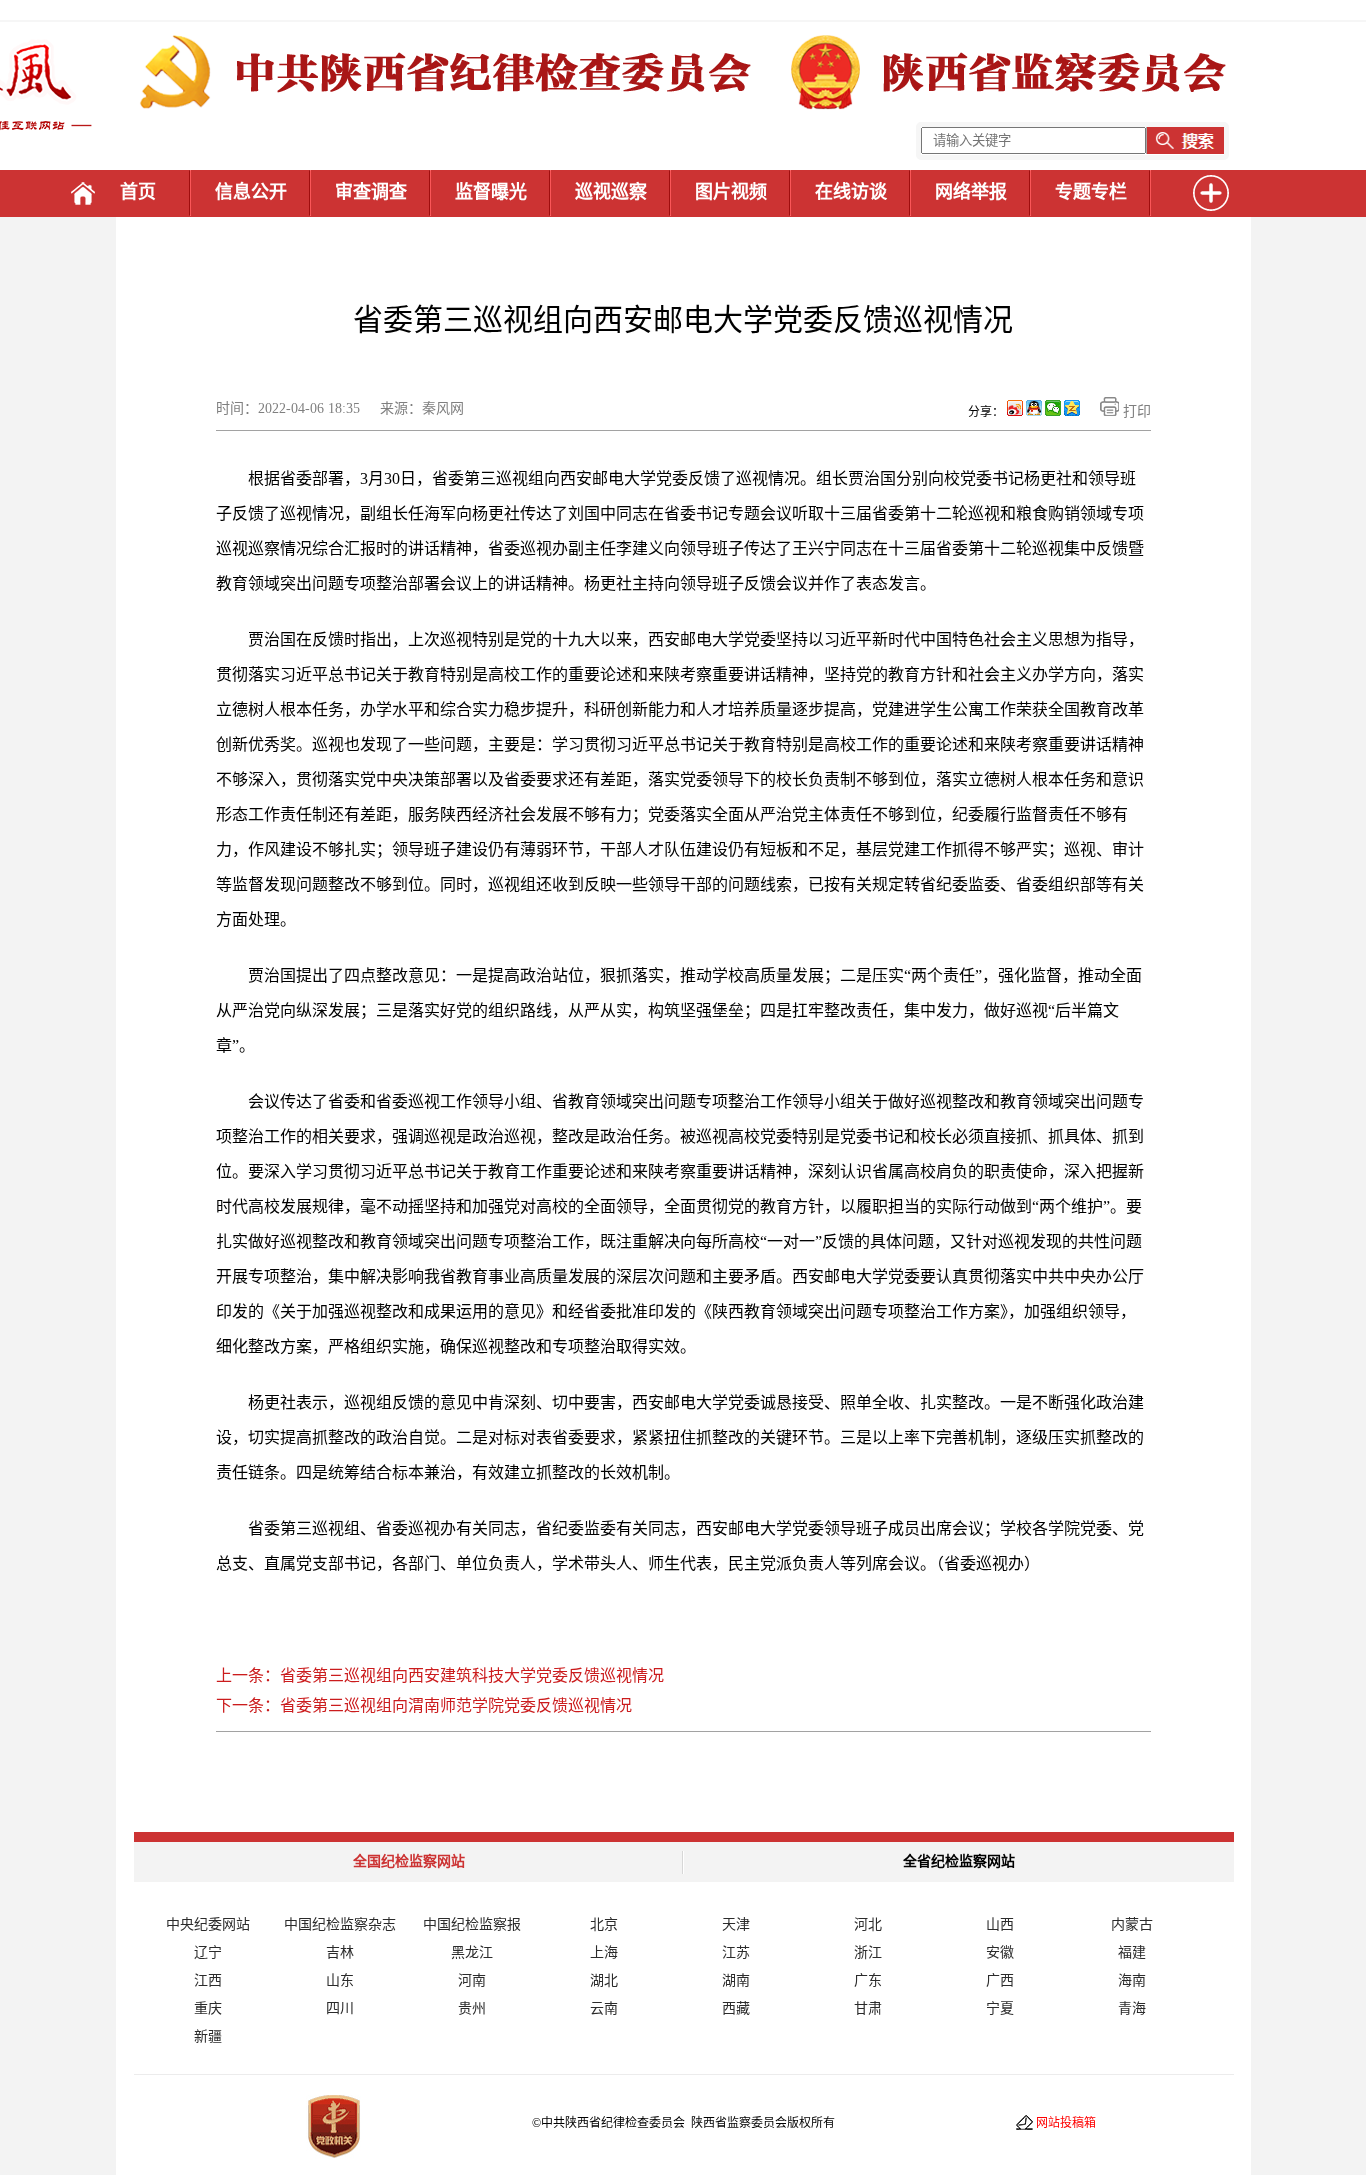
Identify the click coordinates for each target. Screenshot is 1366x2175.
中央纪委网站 (208, 1924)
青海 (1132, 2008)
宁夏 (1000, 2008)
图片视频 (731, 192)
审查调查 (371, 192)
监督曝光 (491, 192)
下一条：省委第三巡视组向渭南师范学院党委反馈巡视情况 (424, 1705)
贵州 (472, 2008)
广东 (868, 1980)
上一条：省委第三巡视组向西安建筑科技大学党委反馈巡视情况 (440, 1675)
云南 (604, 2008)
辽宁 (208, 1952)
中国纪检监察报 (472, 1924)
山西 (1000, 1924)
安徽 (1000, 1952)
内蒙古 (1132, 1924)
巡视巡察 (611, 192)
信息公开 (251, 192)
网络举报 (971, 192)
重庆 (208, 2008)
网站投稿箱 (1066, 2123)
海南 (1132, 1980)
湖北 (604, 1980)
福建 (1132, 1952)
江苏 (736, 1952)
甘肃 (868, 2008)
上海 (604, 1952)
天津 (736, 1924)
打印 (1135, 411)
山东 (340, 1980)
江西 (208, 1980)
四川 (340, 2008)
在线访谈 (851, 192)
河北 (868, 1924)
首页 (138, 192)
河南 (472, 1980)
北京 (604, 1924)
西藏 (736, 2008)
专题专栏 (1091, 192)
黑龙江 (472, 1952)
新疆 (208, 2036)
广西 (1000, 1980)
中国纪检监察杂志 (340, 1924)
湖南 (736, 1980)
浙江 (868, 1952)
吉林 (340, 1952)
